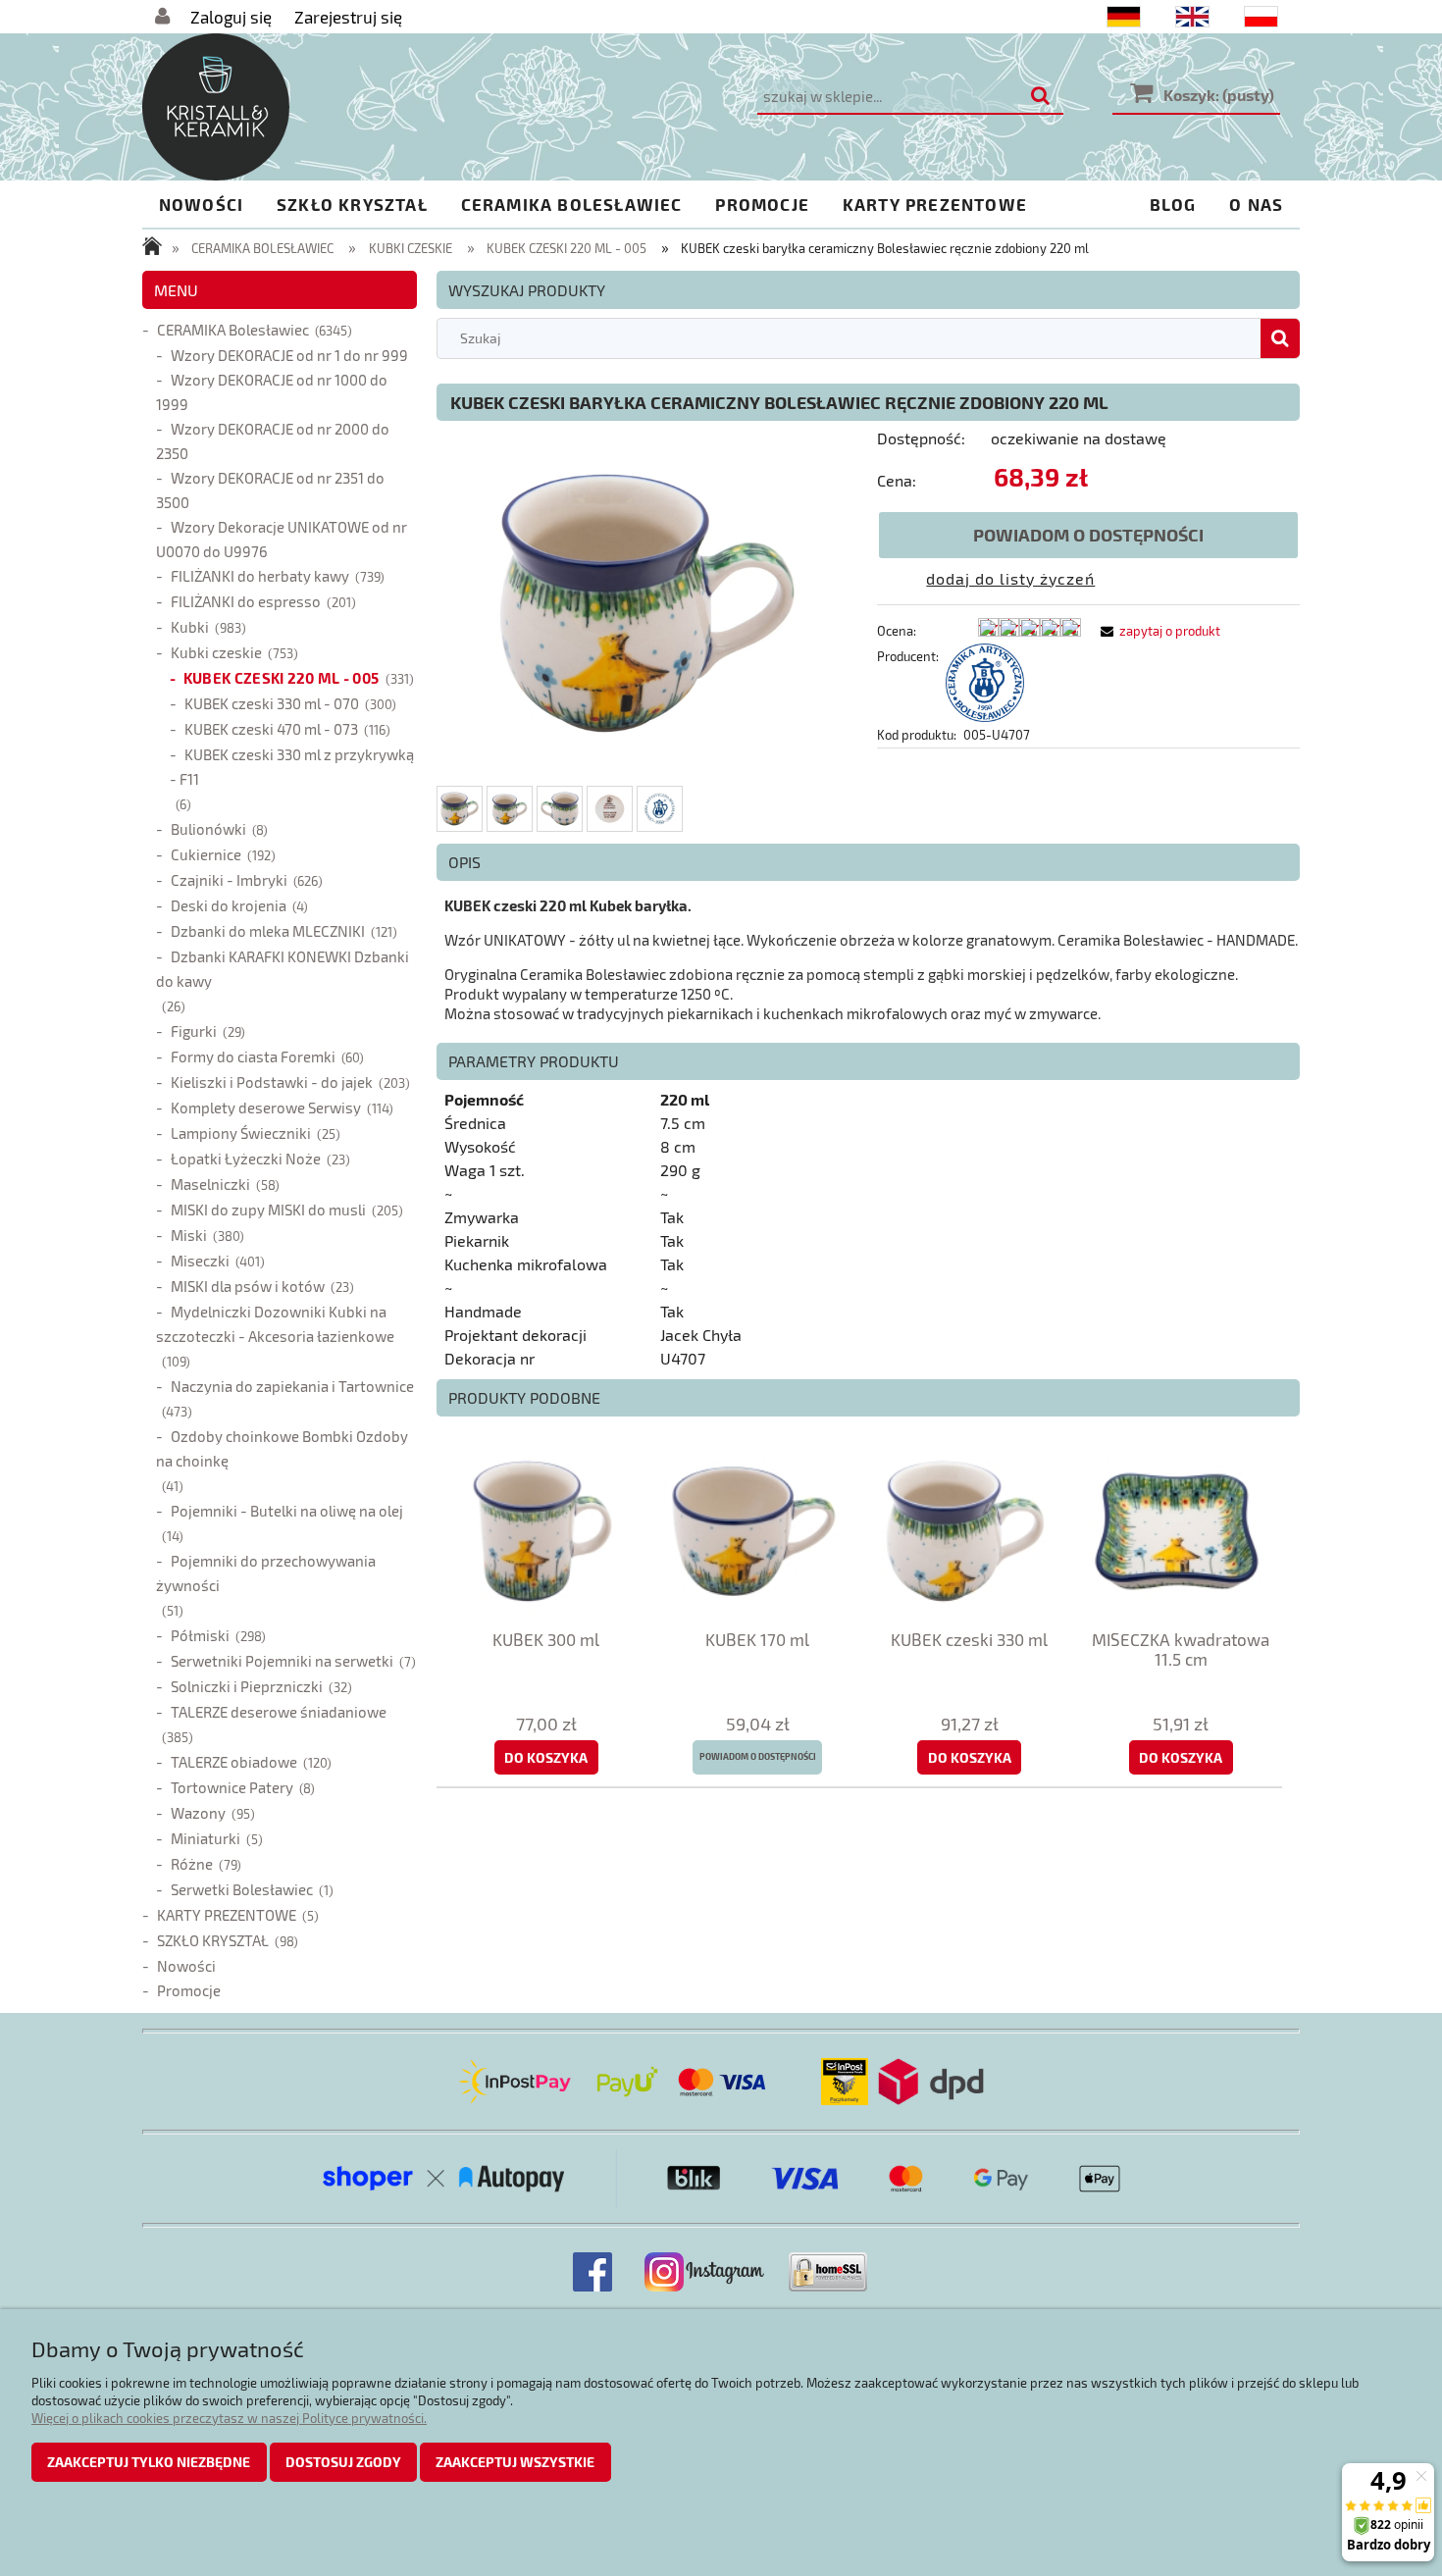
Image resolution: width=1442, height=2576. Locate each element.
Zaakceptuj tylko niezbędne (149, 2462)
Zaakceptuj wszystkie (515, 2462)
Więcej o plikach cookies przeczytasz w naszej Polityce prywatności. (229, 2418)
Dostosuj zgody (343, 2462)
